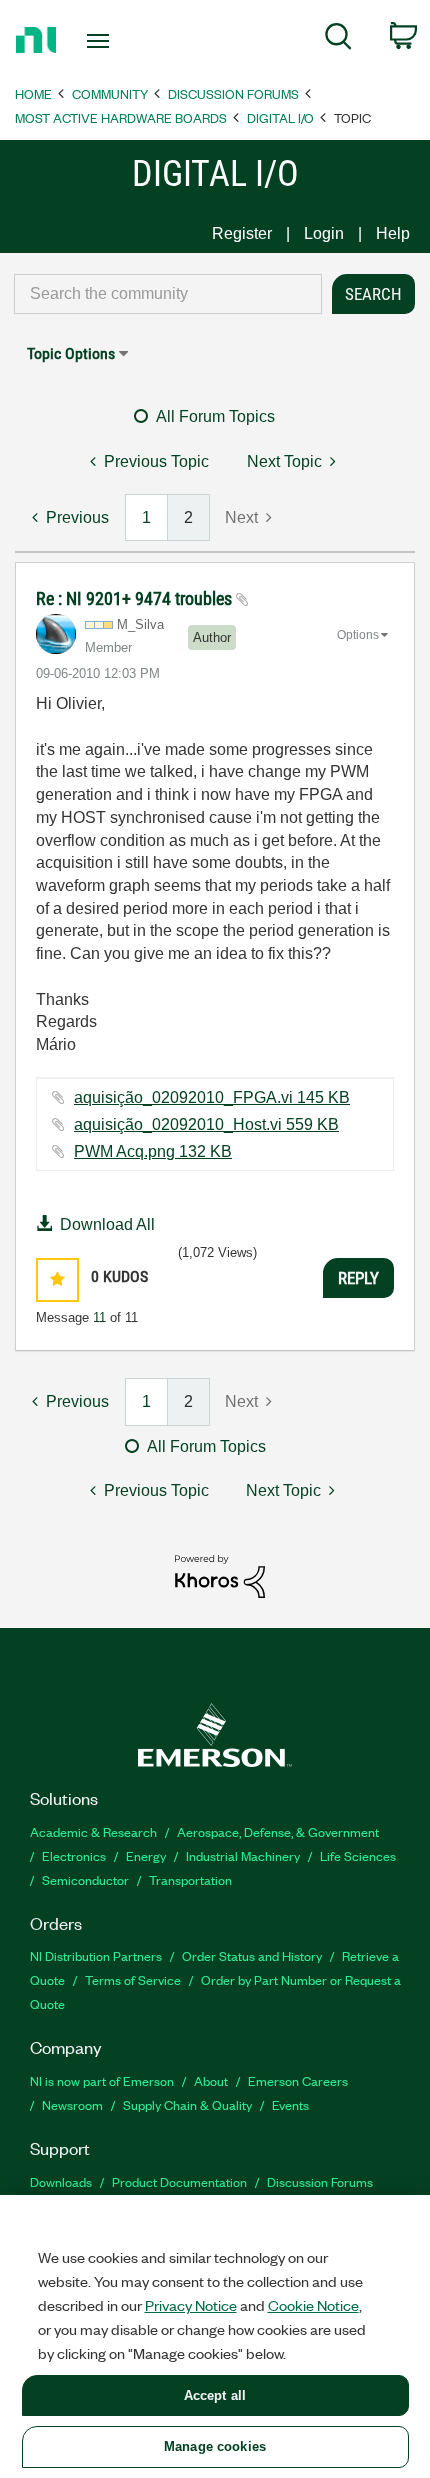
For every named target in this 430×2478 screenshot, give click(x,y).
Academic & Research (93, 1831)
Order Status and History (252, 1955)
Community (110, 93)
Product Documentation (179, 2181)
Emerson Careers (298, 2080)
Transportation (190, 1879)
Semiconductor (85, 1879)
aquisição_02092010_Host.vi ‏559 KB (206, 1124)
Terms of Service (133, 1979)
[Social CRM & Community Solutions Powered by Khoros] (220, 1575)
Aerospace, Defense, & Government (278, 1831)
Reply (358, 1278)
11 (99, 1317)
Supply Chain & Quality (187, 2104)
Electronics (74, 1855)
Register (242, 233)
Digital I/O (280, 117)
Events (290, 2104)
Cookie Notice (313, 2305)
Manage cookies (215, 2446)
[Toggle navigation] (103, 41)
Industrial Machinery (243, 1855)
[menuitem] (338, 40)
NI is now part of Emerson (102, 2080)
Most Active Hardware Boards (121, 117)
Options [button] (358, 635)
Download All (107, 1224)
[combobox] (168, 294)
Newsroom (72, 2104)
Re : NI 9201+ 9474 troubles (136, 598)
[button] (57, 1279)
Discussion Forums (233, 93)
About (211, 2080)
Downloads (61, 2181)
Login (324, 233)
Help (393, 233)
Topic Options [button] (71, 353)
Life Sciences (358, 1855)
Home (33, 93)
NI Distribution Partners (96, 1955)
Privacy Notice (191, 2305)
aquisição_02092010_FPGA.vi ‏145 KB (212, 1097)
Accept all (215, 2395)
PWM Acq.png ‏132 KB (153, 1151)
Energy (146, 1855)
